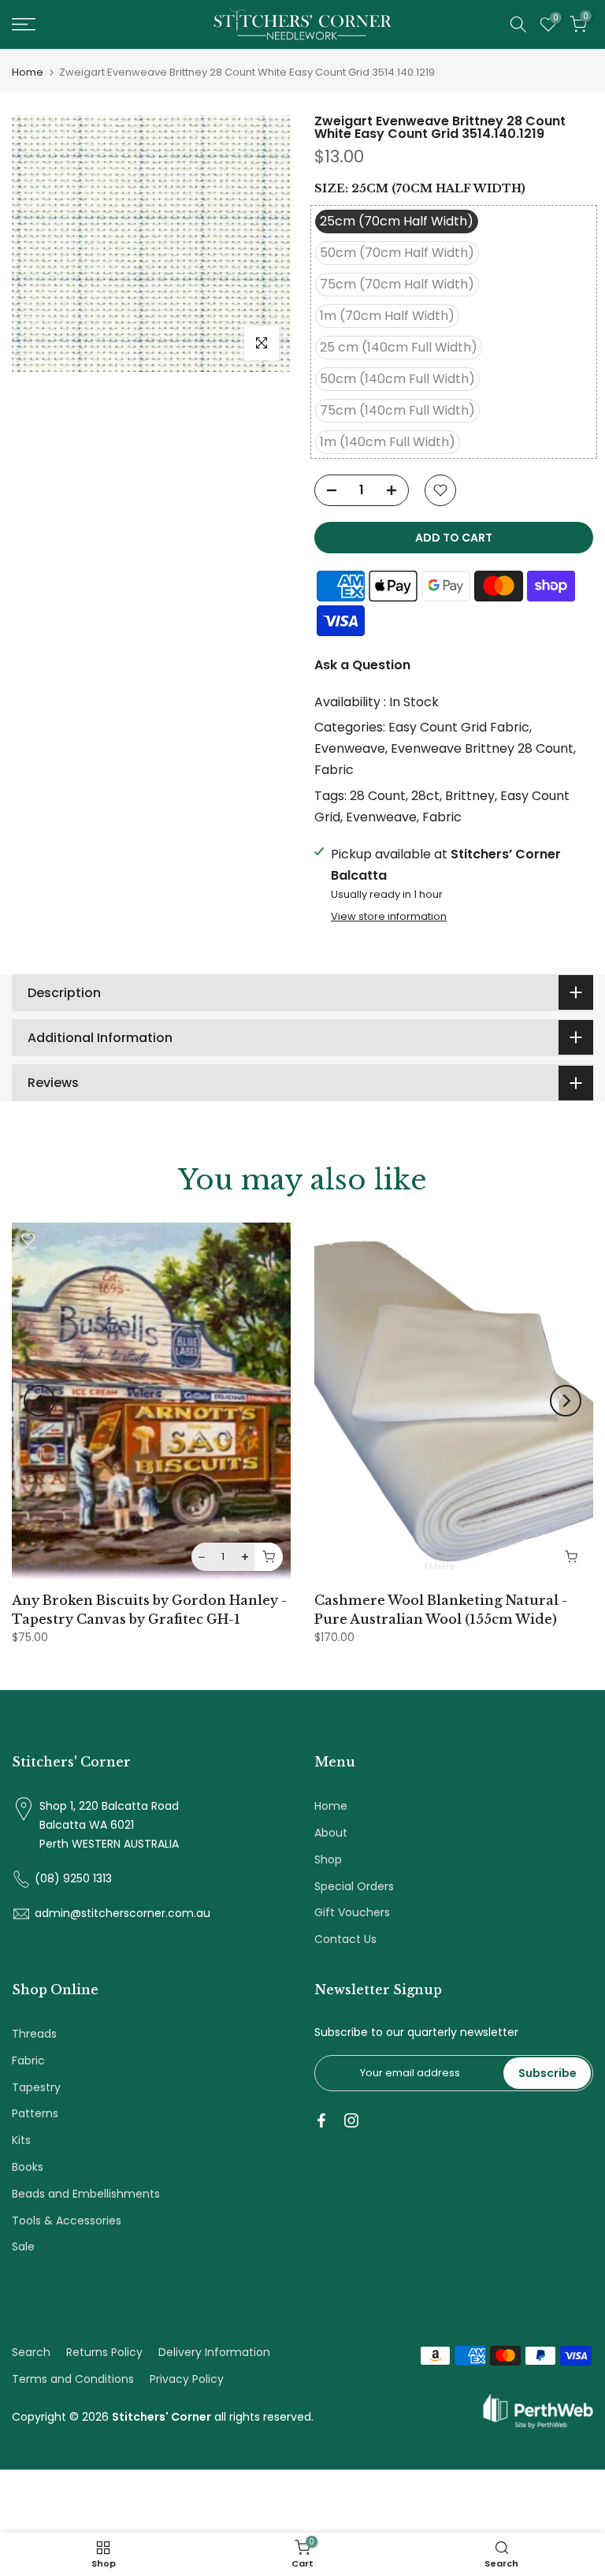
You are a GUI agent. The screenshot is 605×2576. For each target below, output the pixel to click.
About (331, 1833)
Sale (23, 2247)
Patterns (35, 2113)
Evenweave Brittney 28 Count (482, 748)
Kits (21, 2140)
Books (28, 2167)
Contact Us (345, 1939)
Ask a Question (362, 665)
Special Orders (354, 1886)
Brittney (470, 796)
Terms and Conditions (73, 2379)
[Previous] (39, 1401)
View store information (389, 917)
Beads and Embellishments (86, 2194)
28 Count (378, 796)
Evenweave (350, 748)
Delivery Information (214, 2352)
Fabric (334, 770)
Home (28, 72)
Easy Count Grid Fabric (459, 727)
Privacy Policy (187, 2379)
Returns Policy (104, 2352)
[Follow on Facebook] (321, 2120)
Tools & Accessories (67, 2220)
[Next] (566, 1401)
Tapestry (36, 2087)
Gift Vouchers (352, 1912)
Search (31, 2352)
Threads (34, 2034)
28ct (425, 796)
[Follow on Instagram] (351, 2120)
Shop (328, 1859)
